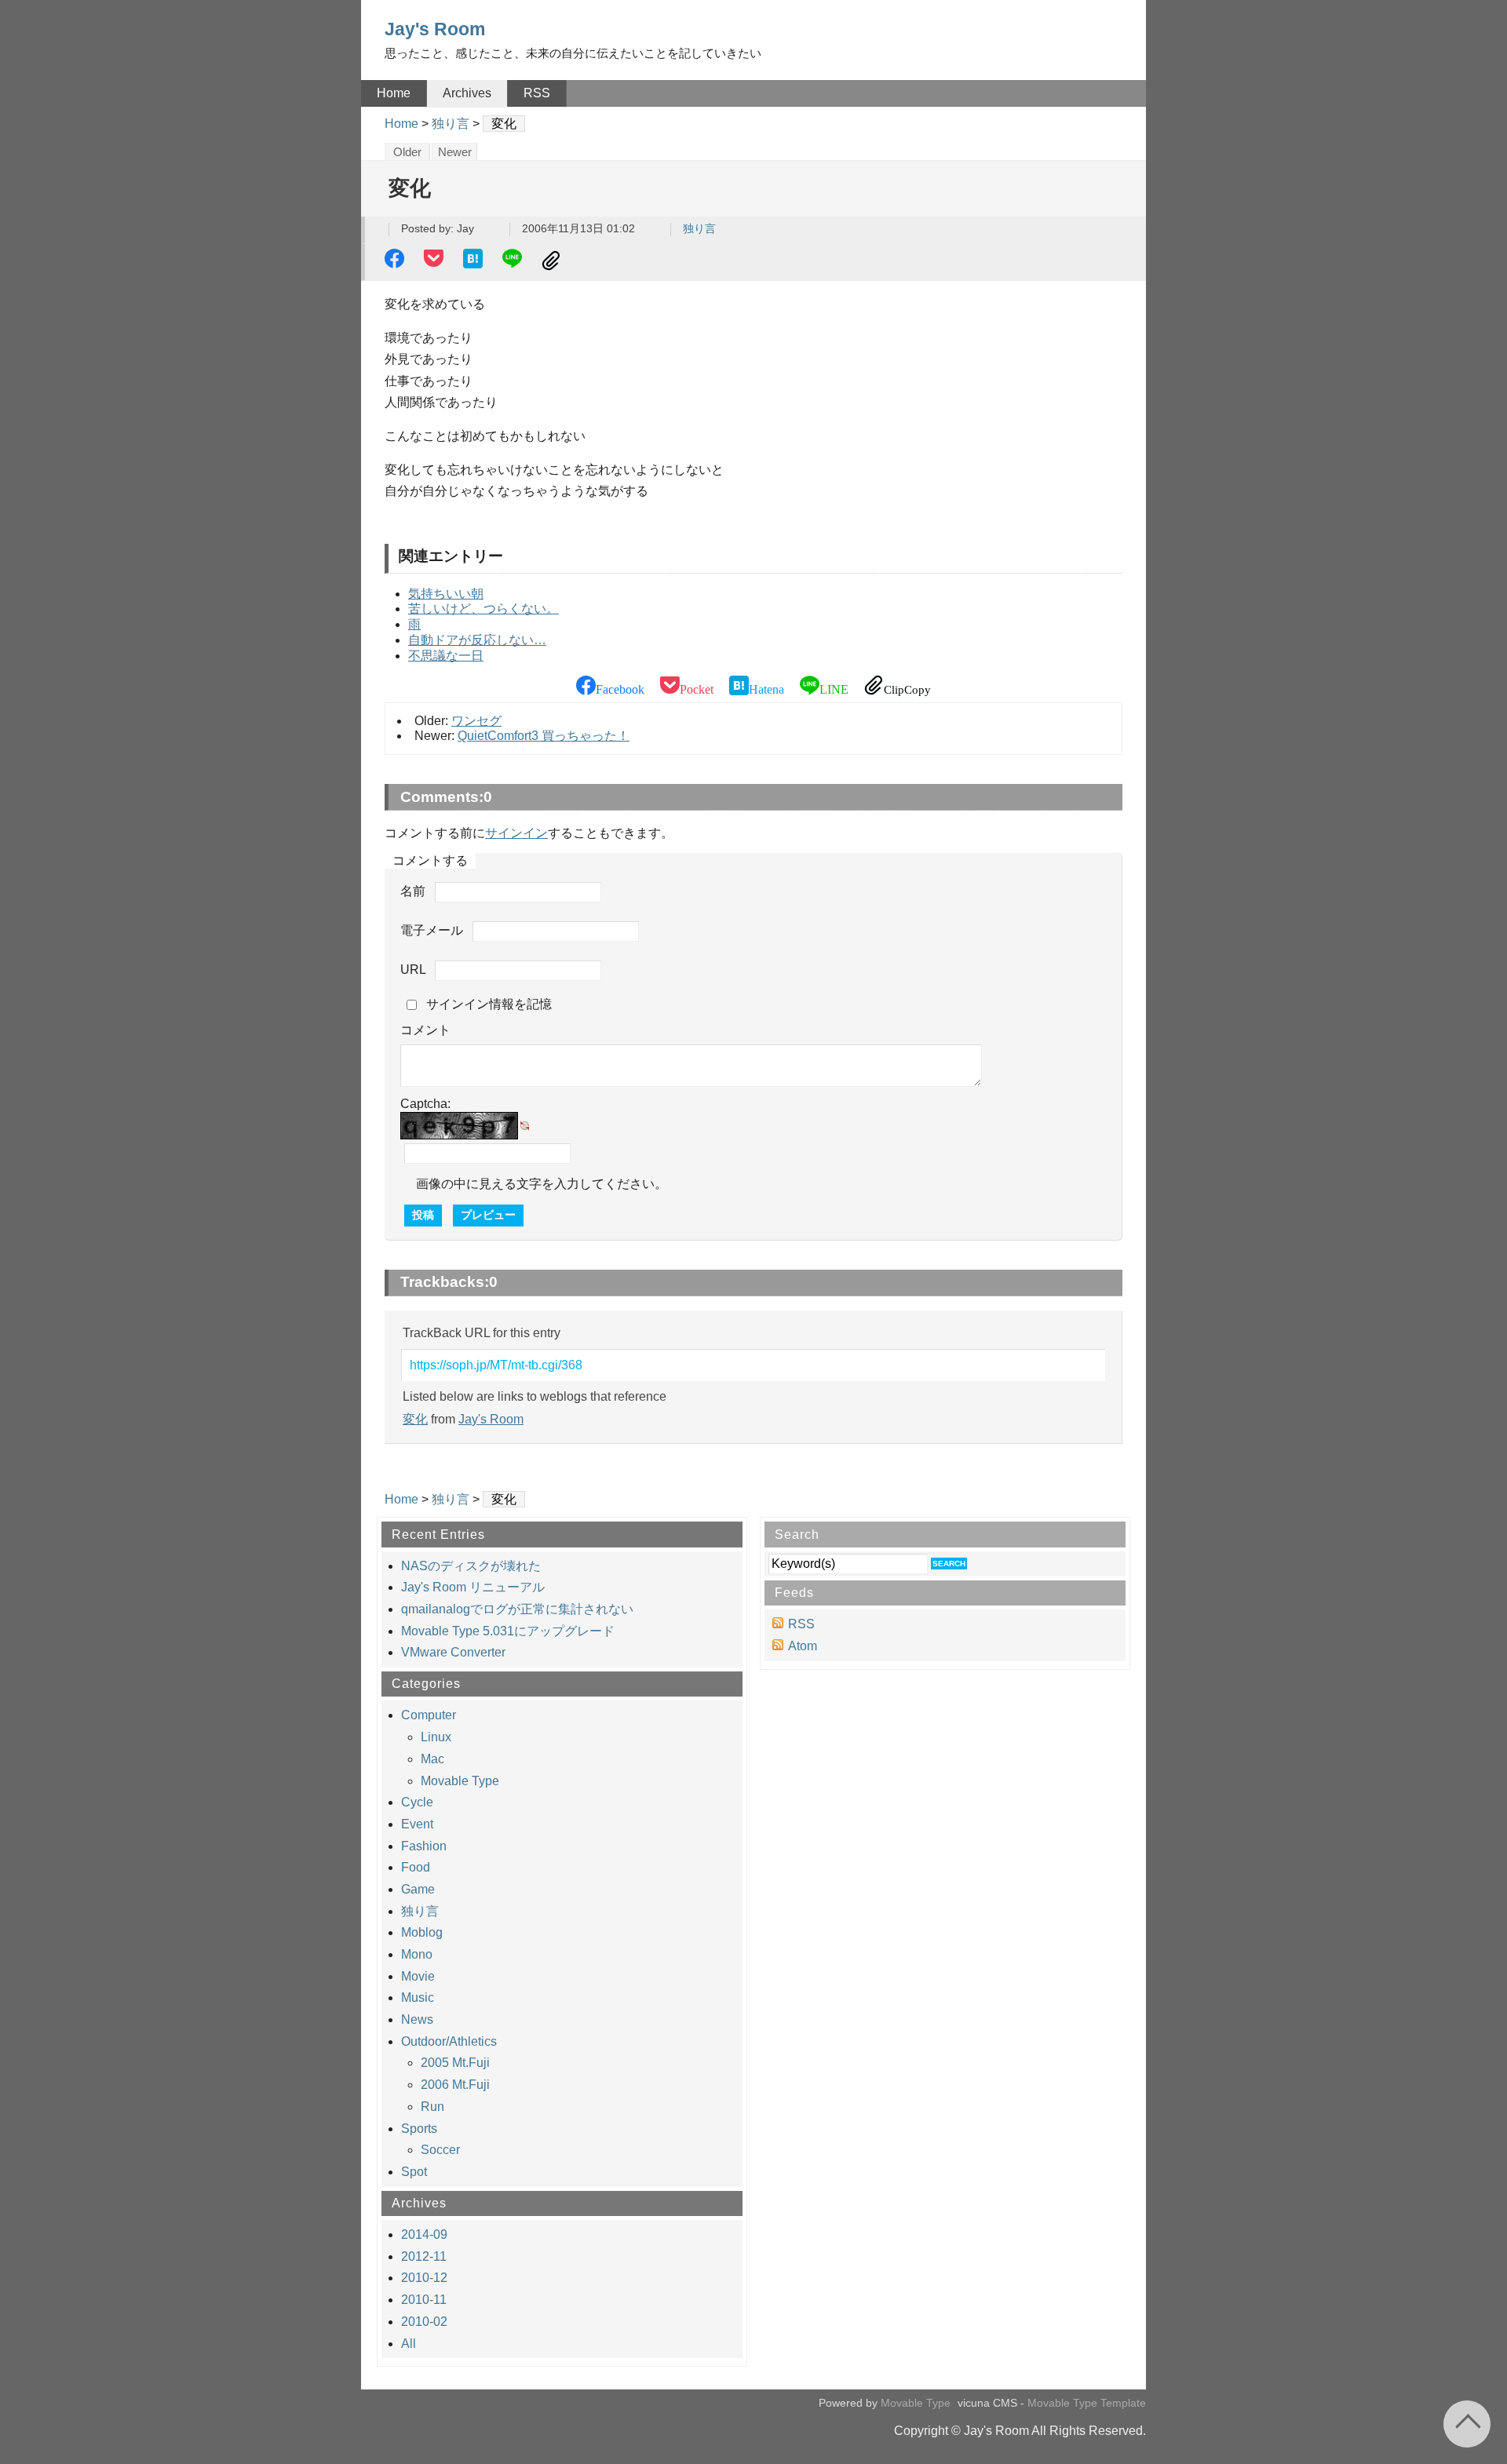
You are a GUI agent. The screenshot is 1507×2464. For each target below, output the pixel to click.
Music (418, 1997)
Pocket (436, 261)
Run (432, 2107)
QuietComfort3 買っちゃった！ (544, 736)
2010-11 (424, 2300)
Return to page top (1467, 2424)
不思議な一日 (446, 656)
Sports (419, 2129)
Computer (429, 1715)
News (417, 2019)
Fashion (424, 1846)
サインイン (516, 833)
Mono (417, 1954)
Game (418, 1889)
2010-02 (424, 2322)
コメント (425, 1030)
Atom (803, 1646)
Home (394, 93)
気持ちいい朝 (446, 594)
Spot (414, 2172)
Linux (436, 1737)
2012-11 (424, 2256)
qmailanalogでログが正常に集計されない (517, 1609)
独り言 (451, 124)
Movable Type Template (1087, 2403)
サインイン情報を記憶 (489, 1004)
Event (417, 1824)
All (409, 2344)
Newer (455, 152)
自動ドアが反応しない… (477, 640)
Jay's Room (435, 29)
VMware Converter (453, 1652)
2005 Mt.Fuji (455, 2063)
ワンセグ (476, 721)
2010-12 (424, 2278)
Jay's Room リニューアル (473, 1587)
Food (416, 1867)
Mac (432, 1759)
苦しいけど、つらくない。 (483, 609)
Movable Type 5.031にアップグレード (508, 1631)
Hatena (475, 261)
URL (413, 970)
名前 (413, 891)
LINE (514, 261)
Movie (418, 1976)
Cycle (417, 1802)
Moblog (422, 1932)
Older (407, 152)
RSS (537, 93)
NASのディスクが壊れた (471, 1566)
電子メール (432, 930)
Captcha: (425, 1104)
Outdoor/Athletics (449, 2041)
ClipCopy (553, 261)
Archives (467, 93)
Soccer (440, 2150)
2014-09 (424, 2234)
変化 (415, 1419)
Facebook (396, 261)
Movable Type (460, 1781)
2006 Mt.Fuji (455, 2085)
